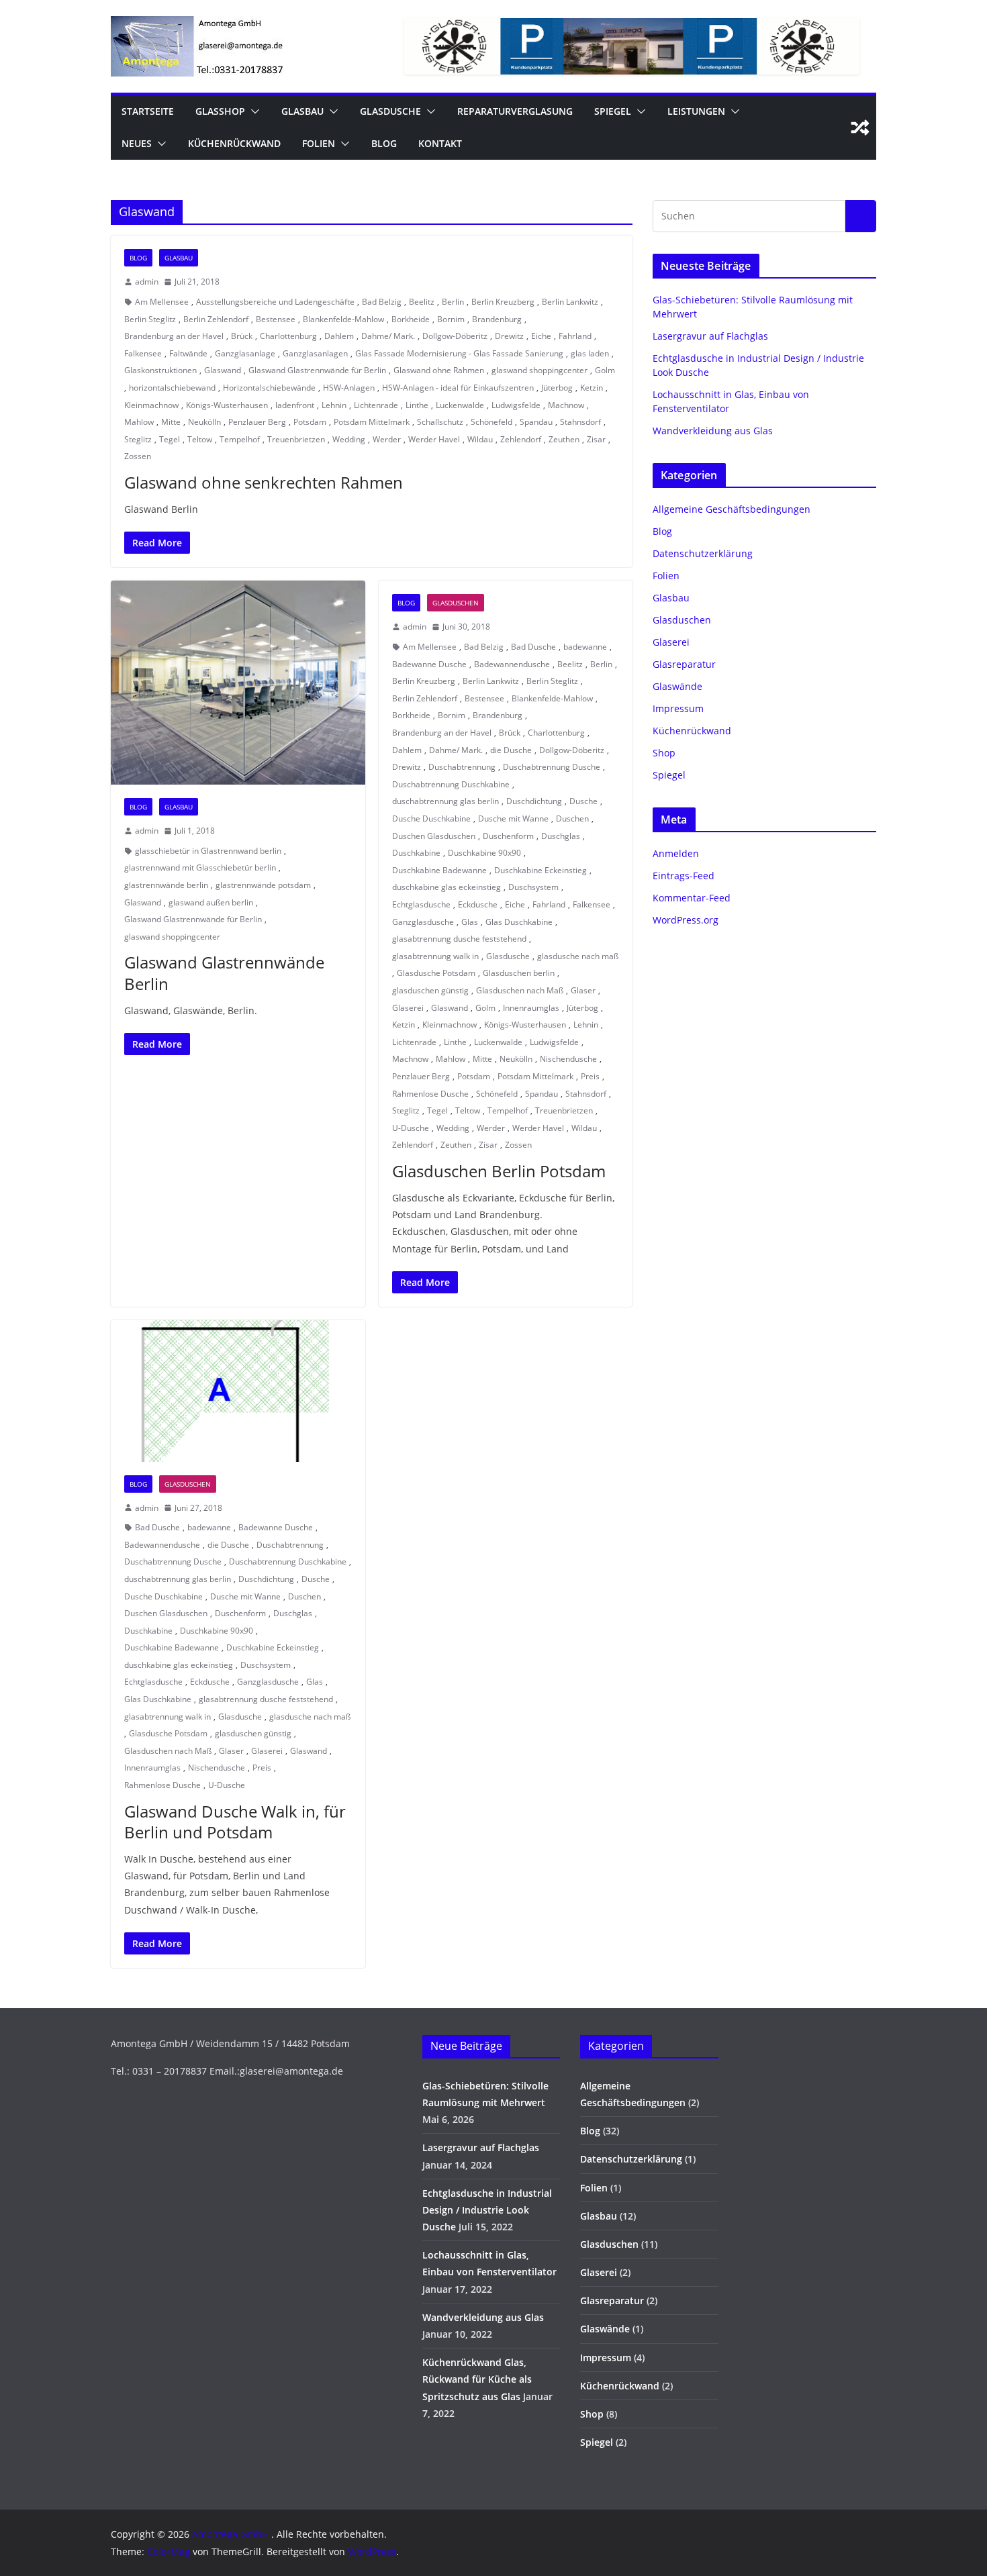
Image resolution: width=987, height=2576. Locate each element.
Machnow (566, 405)
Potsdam (310, 422)
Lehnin (334, 405)
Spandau (536, 422)
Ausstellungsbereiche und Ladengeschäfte (275, 302)
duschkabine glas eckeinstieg (446, 887)
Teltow (200, 439)
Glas (470, 922)
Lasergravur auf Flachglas (710, 336)
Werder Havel (434, 439)
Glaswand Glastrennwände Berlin (224, 973)
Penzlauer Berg (257, 422)
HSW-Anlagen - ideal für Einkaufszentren (458, 388)
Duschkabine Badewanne (439, 870)
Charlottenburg (288, 336)
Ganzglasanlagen (315, 353)
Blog (384, 143)
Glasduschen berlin (519, 973)
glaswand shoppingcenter (539, 370)
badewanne (585, 647)
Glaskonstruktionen (160, 370)
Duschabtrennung (462, 767)
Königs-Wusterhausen (227, 405)
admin (147, 282)
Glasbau (302, 111)
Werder (387, 439)
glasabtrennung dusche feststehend (459, 939)
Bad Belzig (382, 302)
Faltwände (188, 353)
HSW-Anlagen (349, 388)
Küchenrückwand (234, 143)
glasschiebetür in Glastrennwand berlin (208, 851)
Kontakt (440, 143)
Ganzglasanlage (245, 353)
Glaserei (408, 1008)
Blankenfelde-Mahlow (343, 319)
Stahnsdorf (580, 422)
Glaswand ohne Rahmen (439, 370)
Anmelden (676, 853)
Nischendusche (568, 1059)
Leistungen (696, 111)
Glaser (583, 990)
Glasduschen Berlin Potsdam (499, 1171)
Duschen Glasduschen (434, 836)
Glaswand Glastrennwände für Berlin (317, 370)
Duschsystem (533, 887)
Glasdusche (390, 111)
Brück (242, 336)
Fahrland (575, 336)
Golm (605, 370)
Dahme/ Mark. (388, 336)
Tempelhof (240, 439)
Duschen (572, 819)
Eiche (541, 336)
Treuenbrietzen (296, 439)
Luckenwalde (460, 405)
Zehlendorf (521, 439)
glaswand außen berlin (211, 902)
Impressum (678, 708)
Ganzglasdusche (423, 922)
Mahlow (139, 422)
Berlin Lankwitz (570, 302)
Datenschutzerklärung (703, 553)
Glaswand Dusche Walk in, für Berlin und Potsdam (235, 1822)
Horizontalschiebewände (269, 388)
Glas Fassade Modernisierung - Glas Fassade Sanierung (459, 353)
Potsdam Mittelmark (372, 422)
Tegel (170, 439)
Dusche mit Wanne (513, 819)
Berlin (453, 302)
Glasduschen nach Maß (520, 990)
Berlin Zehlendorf (216, 319)
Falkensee (143, 353)
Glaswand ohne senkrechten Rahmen (264, 482)
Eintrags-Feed (684, 876)
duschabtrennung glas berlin (445, 801)
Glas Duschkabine (519, 922)
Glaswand (223, 370)
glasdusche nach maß (578, 956)
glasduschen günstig (430, 990)
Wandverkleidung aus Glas (713, 431)
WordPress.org (686, 920)
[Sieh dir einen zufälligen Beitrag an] (860, 128)
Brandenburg (497, 319)
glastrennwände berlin (166, 885)
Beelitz (422, 302)
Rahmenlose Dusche (430, 1094)
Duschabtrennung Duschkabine (451, 784)
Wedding (349, 439)
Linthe (417, 405)
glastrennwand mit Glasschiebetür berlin (200, 868)
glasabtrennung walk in (435, 956)
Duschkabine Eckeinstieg (540, 870)
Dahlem (339, 336)
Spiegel (613, 111)
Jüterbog (557, 388)
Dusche (583, 801)
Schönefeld (491, 422)
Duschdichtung (534, 801)
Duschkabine (416, 853)
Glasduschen (456, 603)
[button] (252, 111)
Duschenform (508, 836)
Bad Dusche (533, 647)
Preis (590, 1076)
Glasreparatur (684, 664)
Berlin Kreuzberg (503, 302)
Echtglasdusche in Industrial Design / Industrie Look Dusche (487, 2210)
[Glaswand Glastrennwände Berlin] (238, 683)
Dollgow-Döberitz (455, 336)
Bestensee (276, 319)
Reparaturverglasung (515, 111)
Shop (664, 753)
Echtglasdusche (421, 904)
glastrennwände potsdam (263, 885)
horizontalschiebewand (172, 388)
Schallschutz (440, 422)
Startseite (148, 111)
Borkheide (411, 319)
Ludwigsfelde (516, 405)
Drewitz (509, 336)
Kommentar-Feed (692, 898)
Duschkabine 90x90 (484, 853)
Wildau (480, 439)
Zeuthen (564, 439)
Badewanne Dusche (429, 664)
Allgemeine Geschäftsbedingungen (732, 509)
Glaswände (677, 686)
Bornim (451, 319)
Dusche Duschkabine (431, 819)
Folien (319, 143)
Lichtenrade (376, 405)
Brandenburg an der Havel (174, 336)
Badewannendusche (512, 664)
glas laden (590, 353)
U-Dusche (411, 1128)
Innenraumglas (531, 1008)
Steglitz (138, 439)
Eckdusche (478, 904)
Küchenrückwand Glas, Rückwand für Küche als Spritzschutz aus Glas (477, 2379)
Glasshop (220, 111)
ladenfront (295, 405)
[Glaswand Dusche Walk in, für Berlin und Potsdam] (238, 1391)
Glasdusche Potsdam (436, 973)
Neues (137, 143)
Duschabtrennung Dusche (552, 767)
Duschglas (561, 836)
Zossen (138, 456)
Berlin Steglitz (150, 319)
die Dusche (511, 750)
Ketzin (592, 388)
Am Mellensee (162, 302)
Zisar (596, 439)
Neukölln (204, 422)
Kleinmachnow (151, 405)
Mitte (171, 422)
